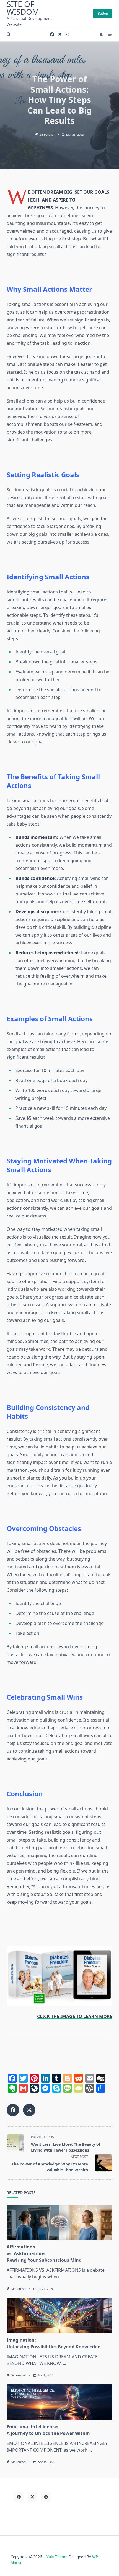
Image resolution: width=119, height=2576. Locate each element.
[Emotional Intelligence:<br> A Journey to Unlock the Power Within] (59, 2402)
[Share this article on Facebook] (13, 2110)
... (62, 2277)
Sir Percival (47, 135)
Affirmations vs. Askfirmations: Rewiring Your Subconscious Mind (44, 2253)
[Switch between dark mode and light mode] (102, 34)
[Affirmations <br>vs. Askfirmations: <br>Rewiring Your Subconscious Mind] (59, 2222)
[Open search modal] (9, 34)
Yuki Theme (57, 2557)
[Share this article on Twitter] (29, 2110)
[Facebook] (52, 35)
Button (103, 13)
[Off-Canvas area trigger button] (110, 34)
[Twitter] (60, 35)
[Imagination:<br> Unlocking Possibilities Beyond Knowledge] (59, 2316)
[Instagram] (67, 35)
